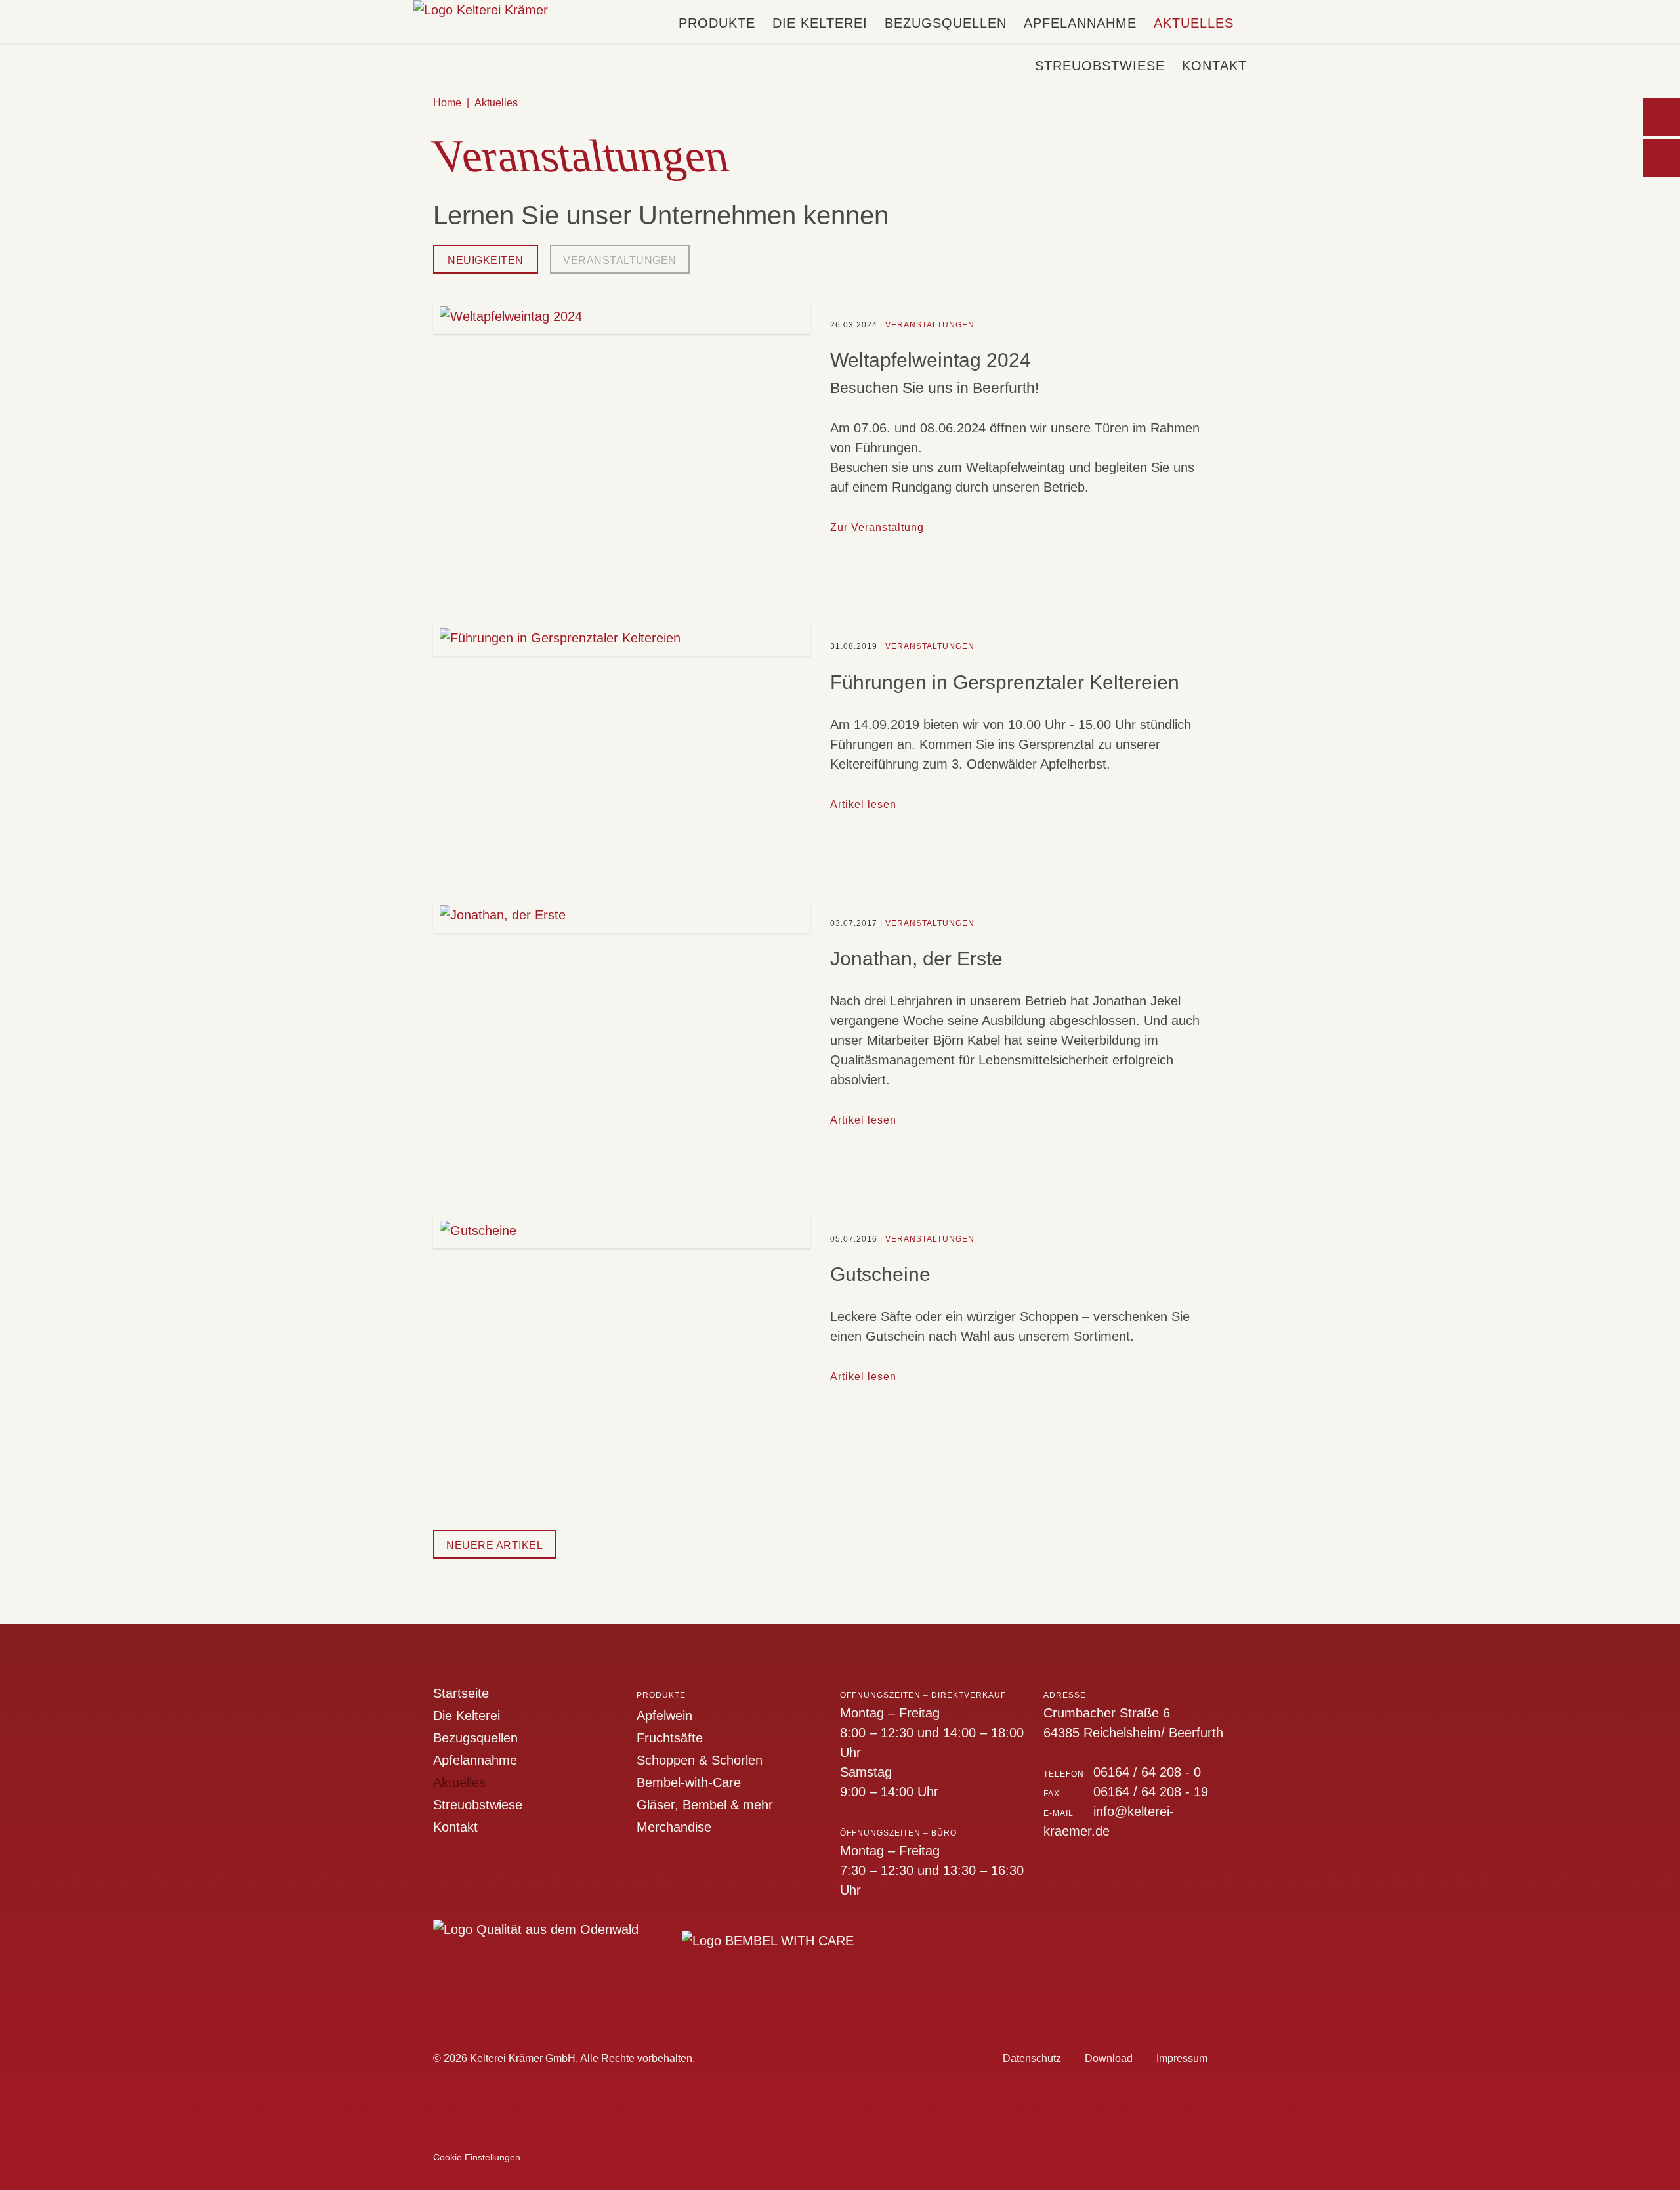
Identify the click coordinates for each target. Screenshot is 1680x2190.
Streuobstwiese (1100, 66)
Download (1109, 2058)
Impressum (1182, 2058)
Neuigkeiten (486, 260)
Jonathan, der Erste (916, 958)
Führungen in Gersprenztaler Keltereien (1005, 682)
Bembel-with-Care (689, 1782)
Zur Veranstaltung (877, 527)
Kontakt (1214, 66)
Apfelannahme (1080, 23)
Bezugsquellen (946, 23)
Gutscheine (880, 1274)
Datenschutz (1032, 2058)
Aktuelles (1194, 23)
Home (447, 103)
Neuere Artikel (494, 1545)
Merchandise (674, 1827)
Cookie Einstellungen (477, 2157)
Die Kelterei (820, 23)
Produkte (717, 23)
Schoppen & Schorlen (700, 1760)
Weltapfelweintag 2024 (931, 360)
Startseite (461, 1693)
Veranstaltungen (620, 260)
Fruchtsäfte (670, 1738)
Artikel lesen (863, 804)
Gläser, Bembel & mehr (705, 1805)
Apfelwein (664, 1716)
